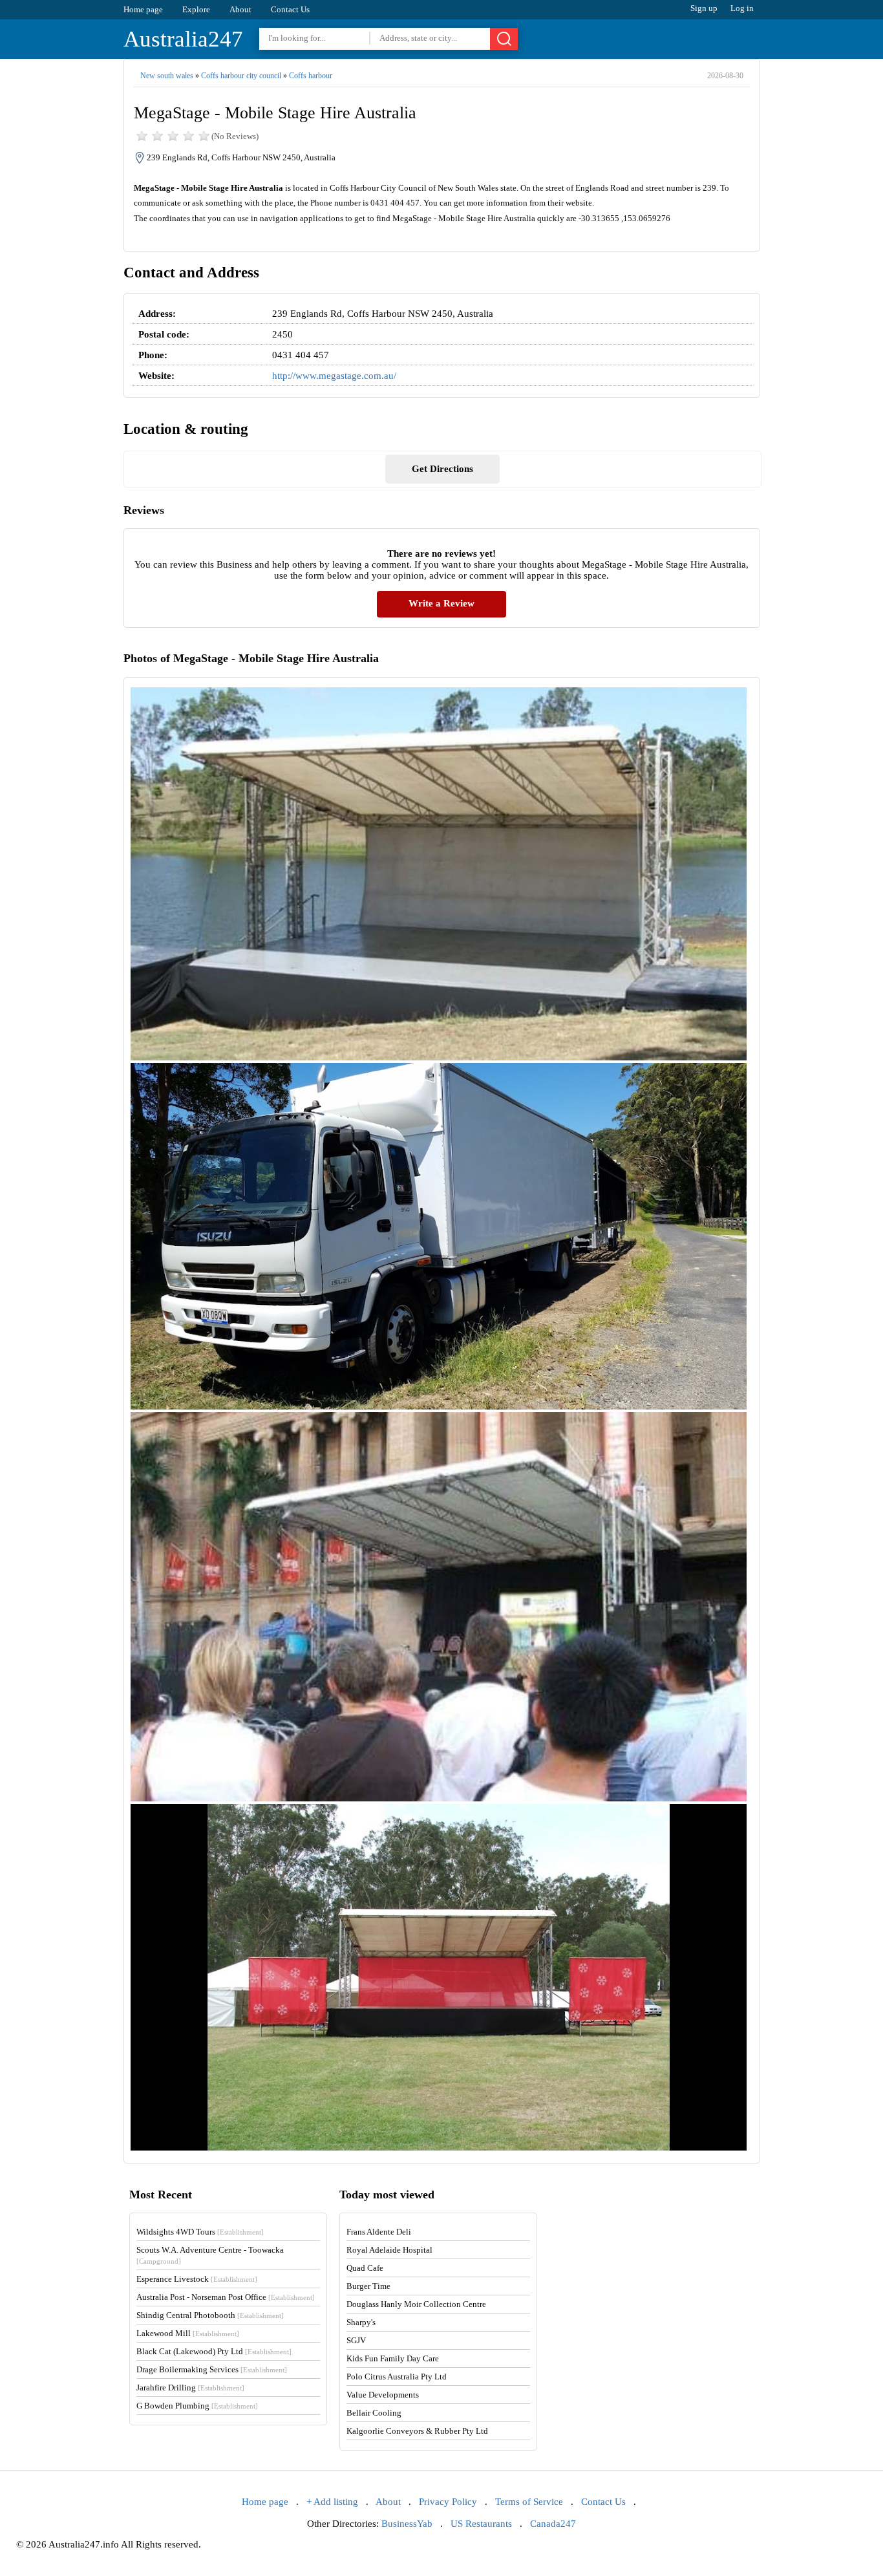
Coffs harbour (311, 76)
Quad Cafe (365, 2268)
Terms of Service (529, 2502)
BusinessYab (407, 2524)
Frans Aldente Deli (379, 2232)
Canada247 (553, 2524)
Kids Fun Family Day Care (393, 2358)
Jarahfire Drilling (190, 2388)
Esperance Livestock (197, 2279)
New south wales (167, 76)
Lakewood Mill (188, 2333)
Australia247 (183, 39)
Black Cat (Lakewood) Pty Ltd (214, 2351)
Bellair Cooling (374, 2413)
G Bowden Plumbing (197, 2406)
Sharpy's (361, 2322)
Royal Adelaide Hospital (389, 2250)
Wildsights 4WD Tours (200, 2232)
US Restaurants (481, 2524)
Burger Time (368, 2286)
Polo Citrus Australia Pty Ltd (397, 2377)
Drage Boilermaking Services (212, 2369)
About (240, 9)
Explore (196, 9)
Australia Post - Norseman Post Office (226, 2297)
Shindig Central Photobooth (210, 2315)
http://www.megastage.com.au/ (334, 376)
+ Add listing (332, 2502)
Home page (143, 9)
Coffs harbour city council (241, 76)
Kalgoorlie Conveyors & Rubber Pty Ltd (417, 2431)
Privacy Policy (448, 2502)
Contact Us (290, 9)
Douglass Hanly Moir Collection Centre (416, 2304)
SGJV (356, 2340)
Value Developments (383, 2395)
